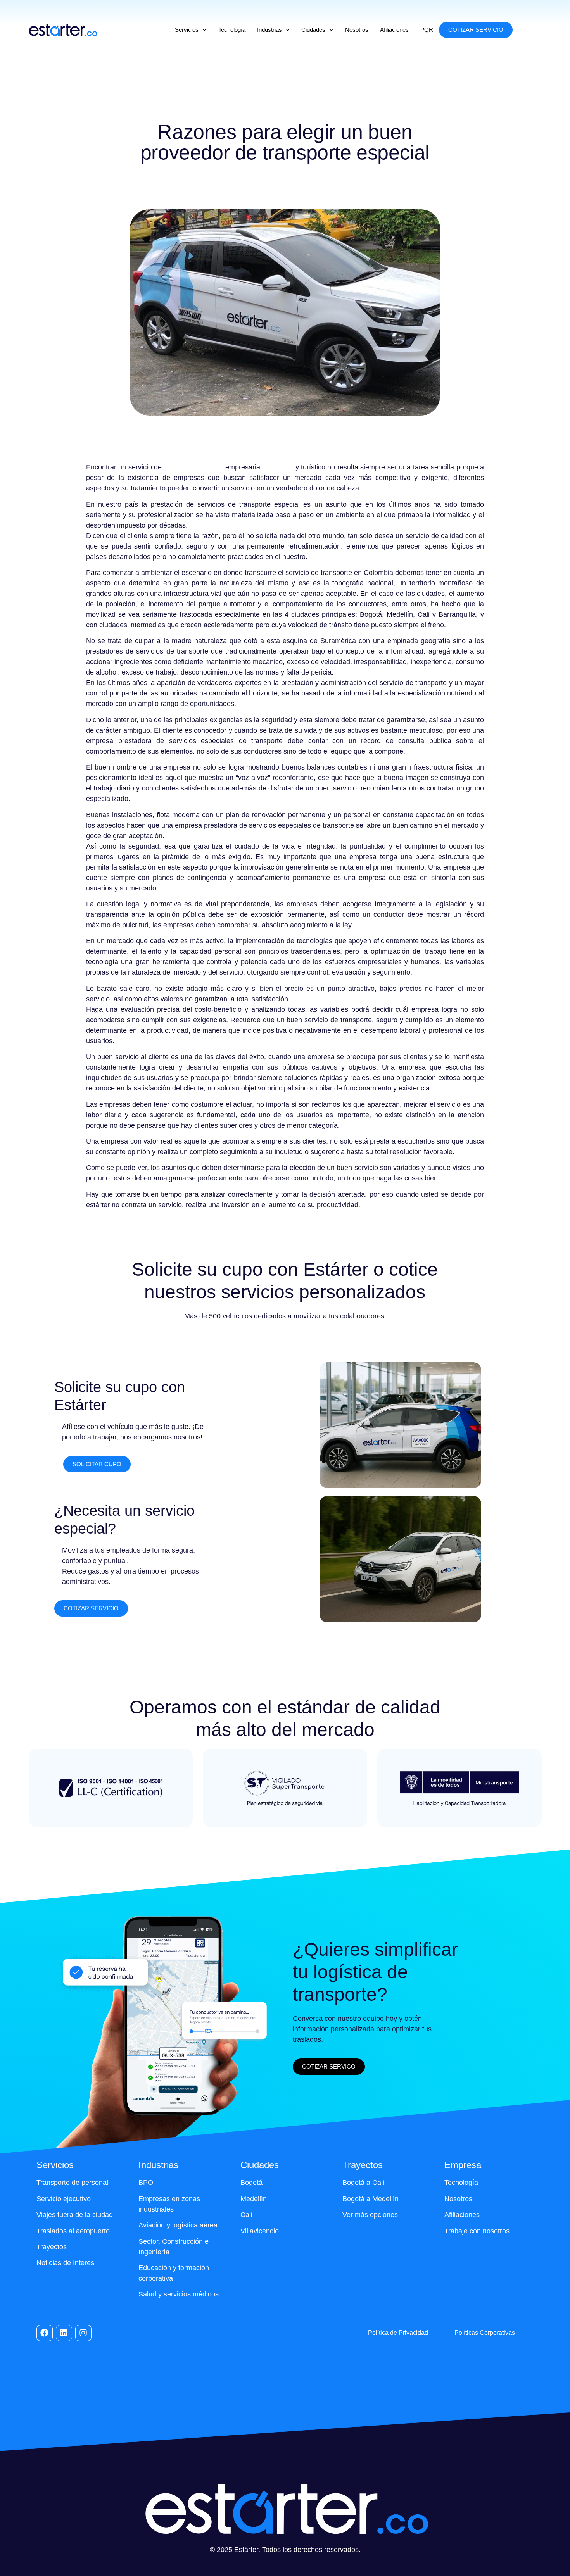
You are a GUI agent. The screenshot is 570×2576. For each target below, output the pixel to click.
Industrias (269, 30)
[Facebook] (45, 2333)
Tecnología (232, 30)
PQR (427, 30)
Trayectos (52, 2247)
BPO (146, 2183)
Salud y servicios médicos (179, 2294)
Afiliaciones (394, 30)
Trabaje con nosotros (477, 2231)
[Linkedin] (64, 2333)
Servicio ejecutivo (64, 2199)
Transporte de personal (72, 2183)
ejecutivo (279, 467)
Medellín (254, 2199)
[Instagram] (83, 2333)
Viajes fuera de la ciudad (75, 2215)
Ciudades (313, 30)
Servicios (187, 30)
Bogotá (251, 2183)
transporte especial (193, 467)
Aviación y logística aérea (178, 2225)
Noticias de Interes (65, 2263)
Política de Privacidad (398, 2333)
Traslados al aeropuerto (73, 2231)
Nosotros (357, 30)
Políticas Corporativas (485, 2333)
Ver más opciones (370, 2215)
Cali (246, 2215)
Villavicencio (260, 2231)
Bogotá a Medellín (370, 2199)
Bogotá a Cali (363, 2183)
